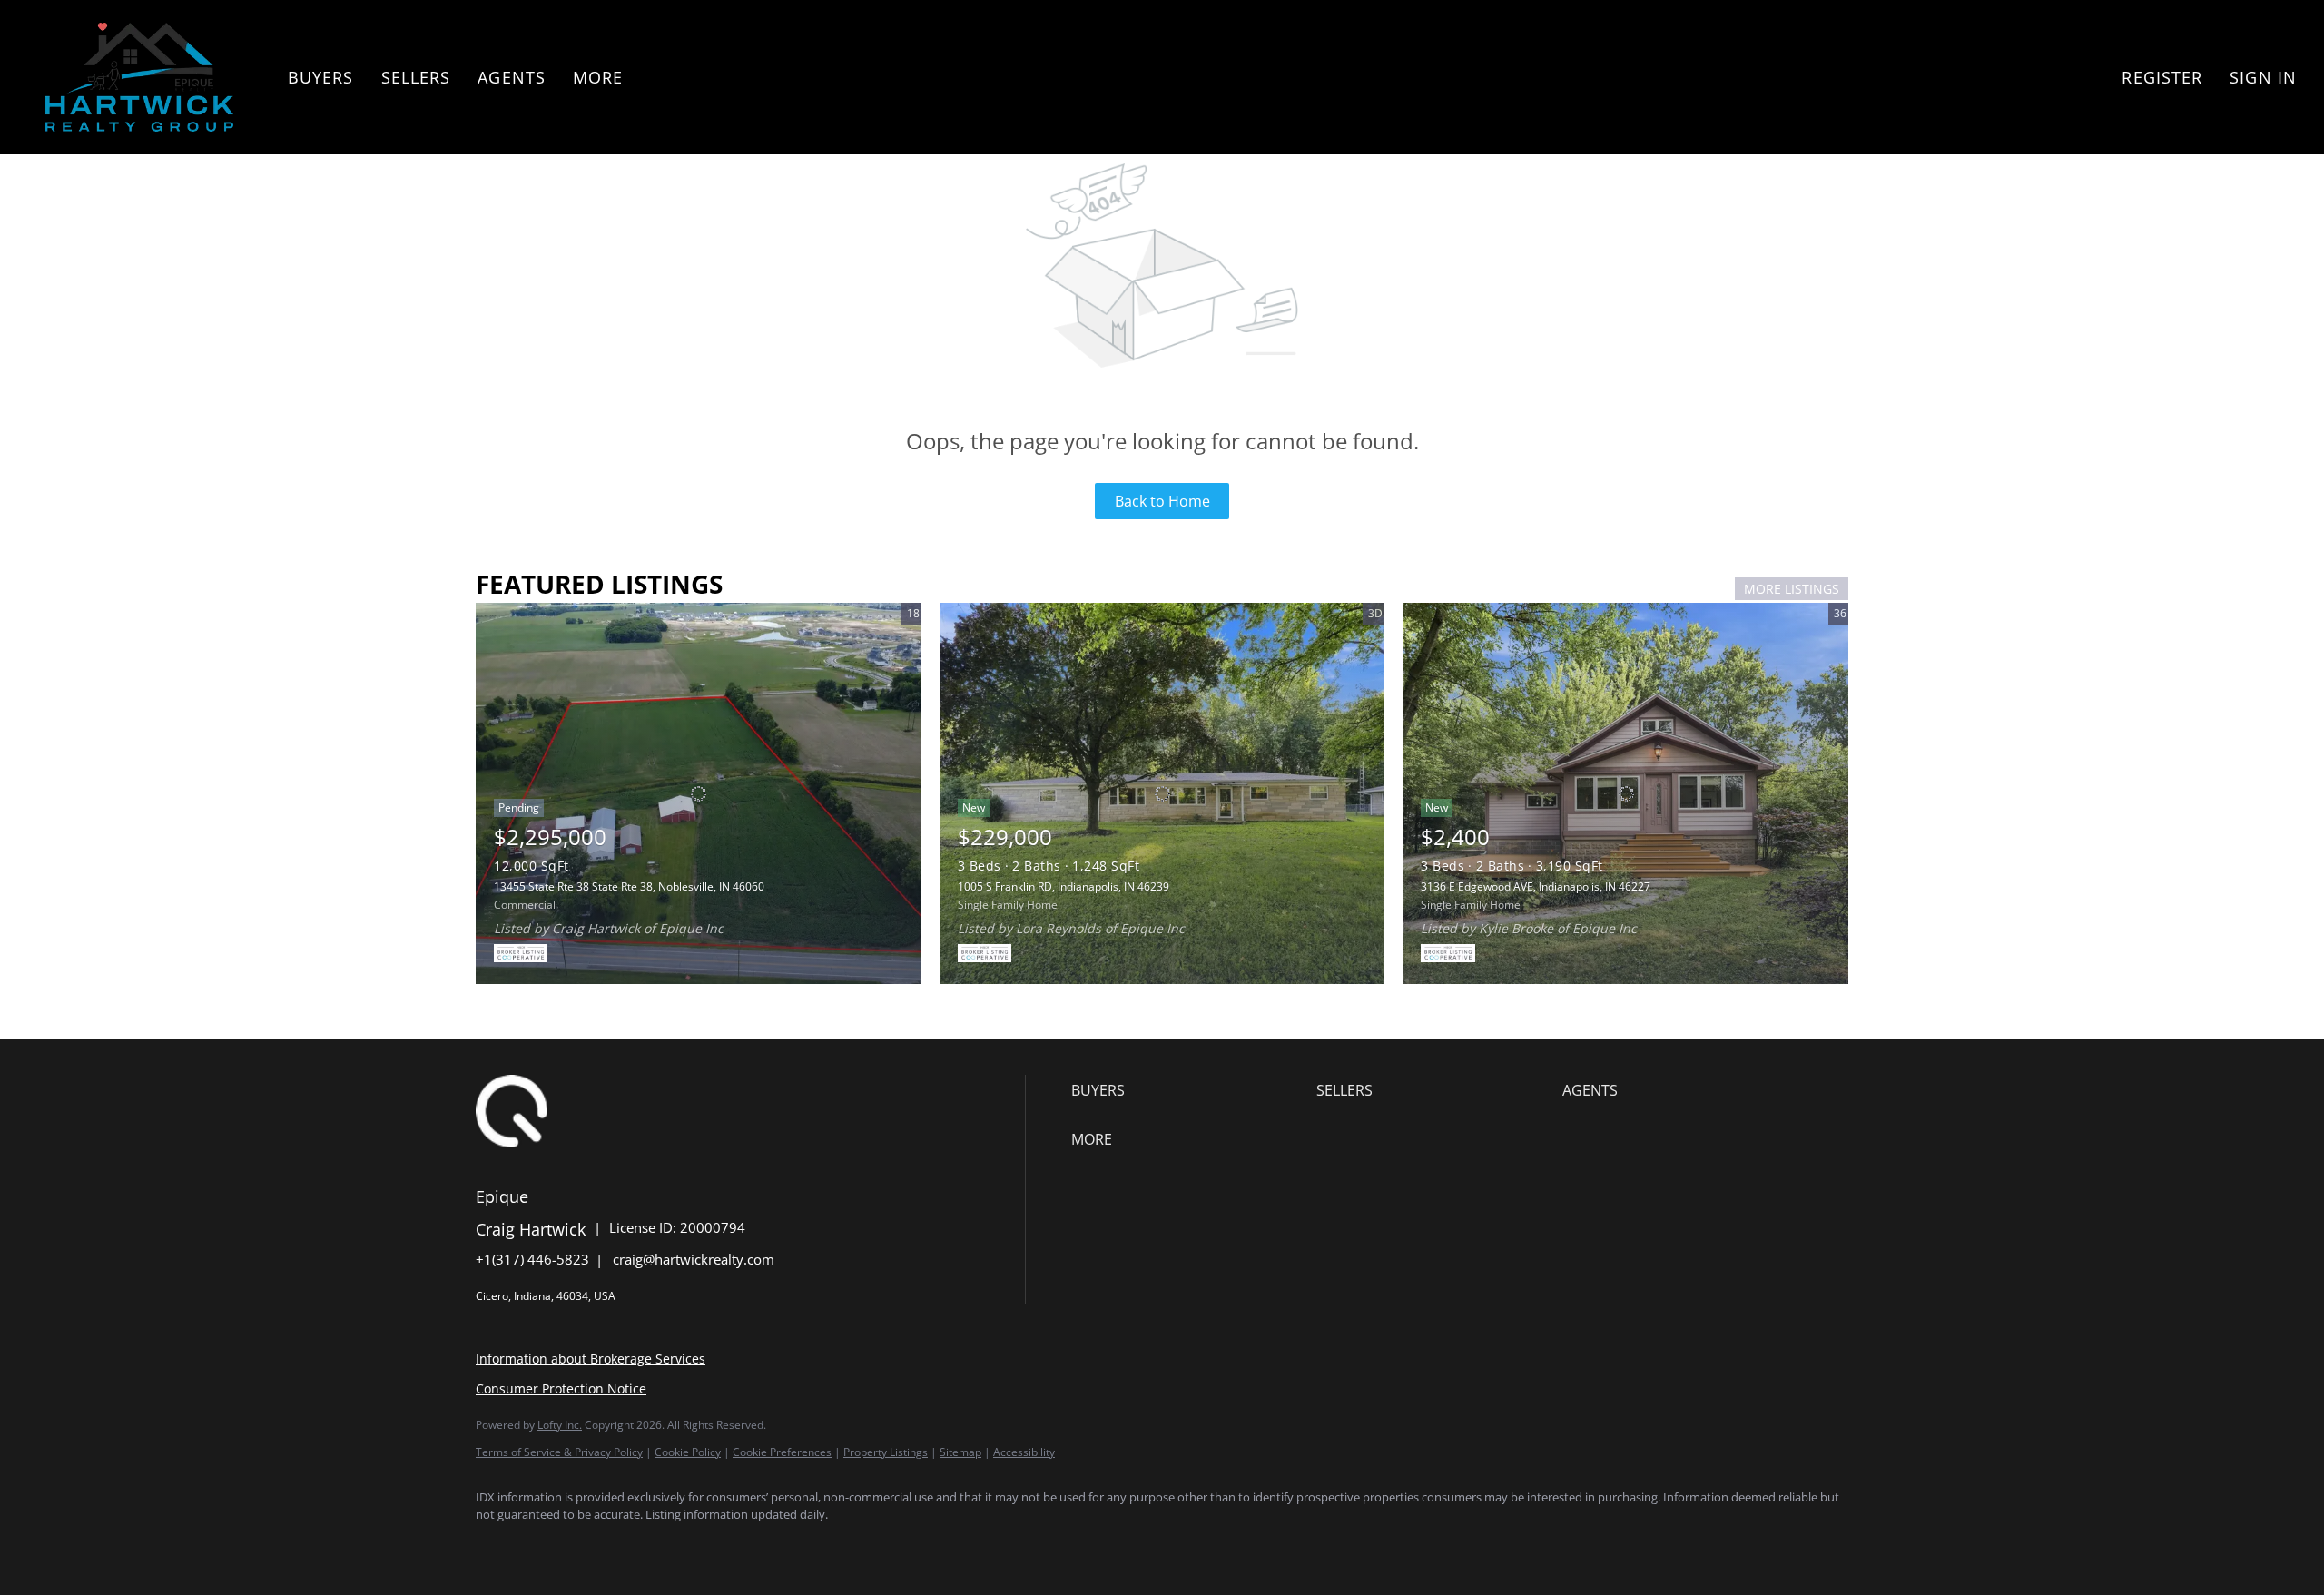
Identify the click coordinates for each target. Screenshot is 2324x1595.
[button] (139, 77)
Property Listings (886, 1452)
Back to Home (1162, 501)
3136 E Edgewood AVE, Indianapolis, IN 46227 (1536, 886)
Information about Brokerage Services (591, 1359)
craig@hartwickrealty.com (694, 1259)
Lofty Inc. (560, 1425)
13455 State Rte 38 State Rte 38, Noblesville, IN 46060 (629, 886)
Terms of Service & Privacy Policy (559, 1452)
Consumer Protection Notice (561, 1388)
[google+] (761, 1546)
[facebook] (497, 1546)
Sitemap (960, 1452)
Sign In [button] (2263, 77)
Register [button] (2162, 77)
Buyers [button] (321, 77)
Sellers (416, 77)
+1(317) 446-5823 (532, 1259)
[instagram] (655, 1546)
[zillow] (603, 1546)
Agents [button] (512, 77)
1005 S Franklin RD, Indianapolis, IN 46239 (1064, 886)
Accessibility (1024, 1452)
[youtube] (708, 1546)
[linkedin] (550, 1546)
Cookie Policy (688, 1452)
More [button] (598, 77)
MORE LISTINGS (1792, 589)
